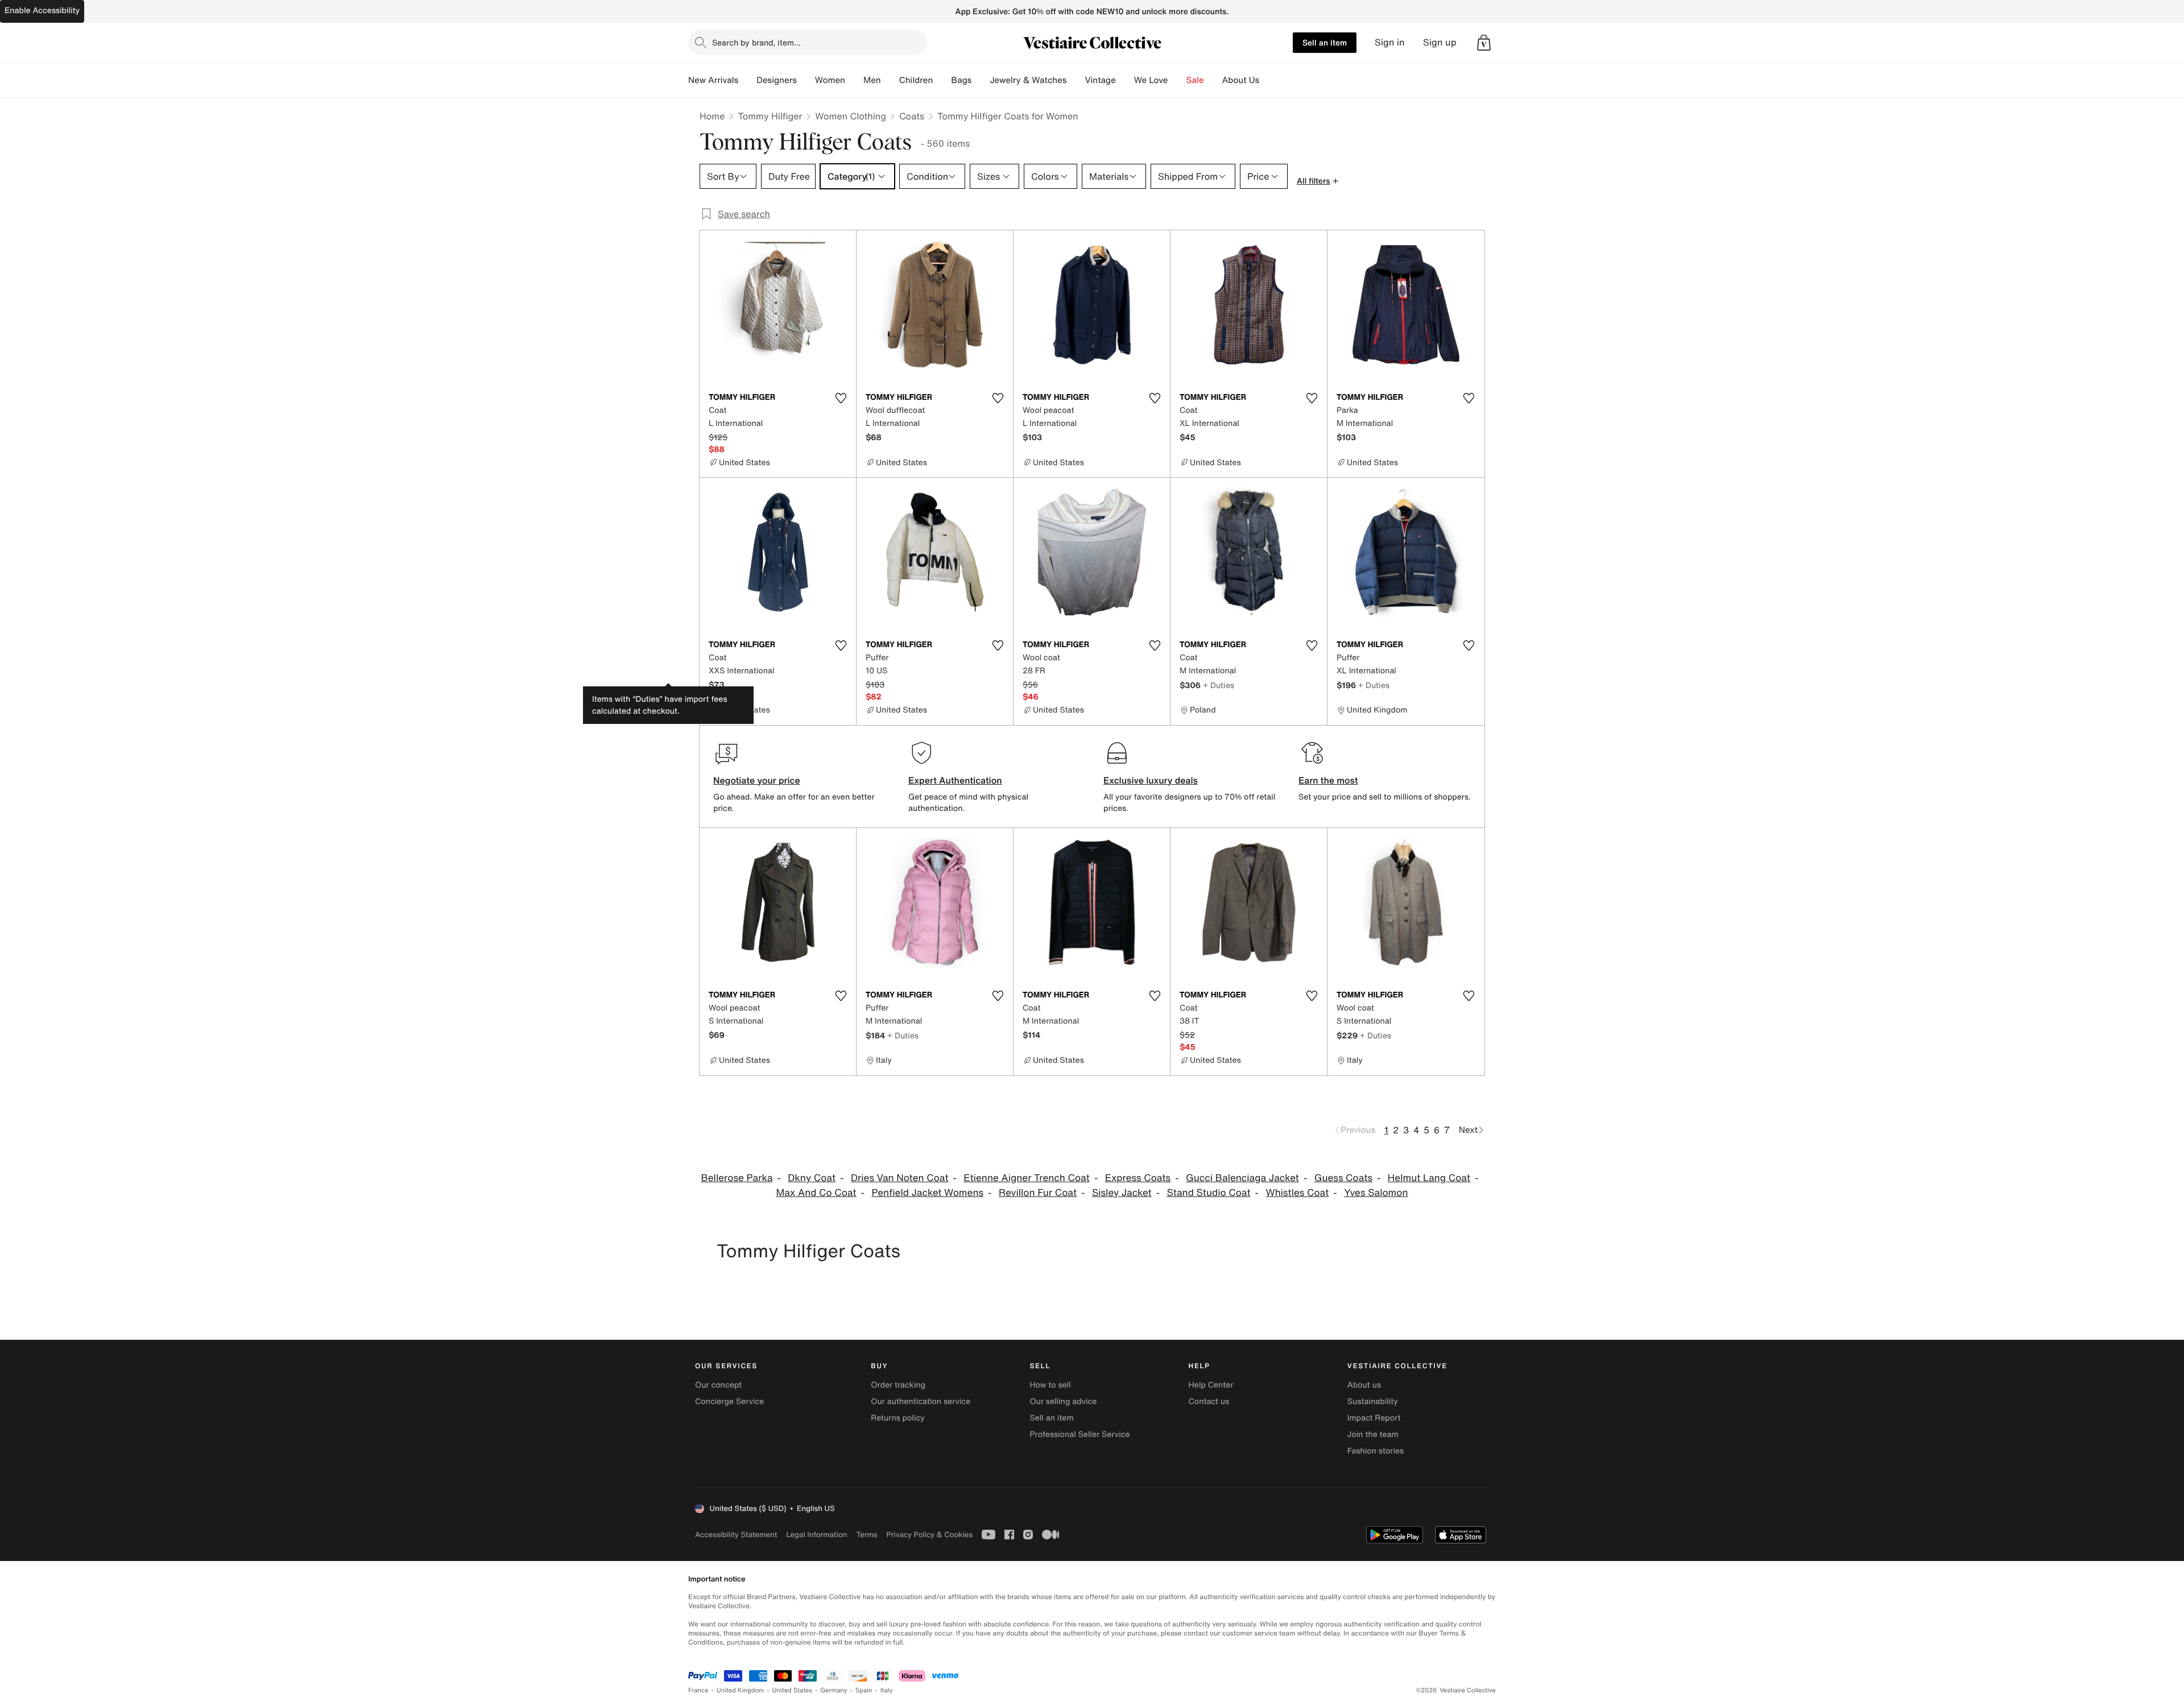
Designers (777, 80)
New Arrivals (713, 80)
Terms (866, 1535)
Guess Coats (1343, 1178)
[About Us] (1268, 80)
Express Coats (1138, 1178)
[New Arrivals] (747, 80)
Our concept (718, 1385)
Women (830, 80)
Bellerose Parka (737, 1178)
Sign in (1390, 42)
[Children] (942, 80)
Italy (887, 1690)
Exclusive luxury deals (1151, 780)
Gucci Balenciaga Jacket (1242, 1178)
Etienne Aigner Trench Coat (1027, 1178)
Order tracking (898, 1385)
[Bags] (981, 80)
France (698, 1690)
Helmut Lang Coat (1429, 1178)
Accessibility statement (736, 1535)
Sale (1195, 80)
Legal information (816, 1535)
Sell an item (1325, 42)
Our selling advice (1063, 1401)
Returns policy (897, 1418)
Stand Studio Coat (1208, 1193)
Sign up (1440, 42)
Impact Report (1374, 1418)
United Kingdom (741, 1690)
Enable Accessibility (42, 11)
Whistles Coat (1297, 1193)
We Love (1151, 80)
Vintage (1100, 80)
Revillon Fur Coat (1038, 1193)
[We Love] (1177, 80)
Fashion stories (1376, 1451)
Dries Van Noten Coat (900, 1178)
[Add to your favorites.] (841, 398)
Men (872, 80)
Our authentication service (921, 1401)
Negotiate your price (757, 780)
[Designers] (806, 80)
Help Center (1211, 1385)
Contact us (1209, 1401)
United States (793, 1690)
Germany (834, 1690)
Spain (864, 1690)
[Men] (890, 80)
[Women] (854, 80)
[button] (1484, 43)
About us (1364, 1385)
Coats (912, 116)
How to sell (1050, 1385)
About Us (1241, 80)
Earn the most (1328, 780)
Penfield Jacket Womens (927, 1193)
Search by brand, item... (756, 42)
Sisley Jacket (1122, 1193)
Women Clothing (851, 116)
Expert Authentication (955, 780)
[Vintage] (1125, 80)
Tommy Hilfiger (770, 116)
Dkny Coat (812, 1178)
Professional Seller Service (1079, 1434)
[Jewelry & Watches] (1076, 80)
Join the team (1373, 1434)
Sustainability (1373, 1401)
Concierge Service (729, 1401)
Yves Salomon (1376, 1193)
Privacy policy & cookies (929, 1535)
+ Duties (1219, 685)
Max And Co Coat (816, 1193)
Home (712, 116)
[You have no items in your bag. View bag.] (1484, 43)
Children (916, 80)
